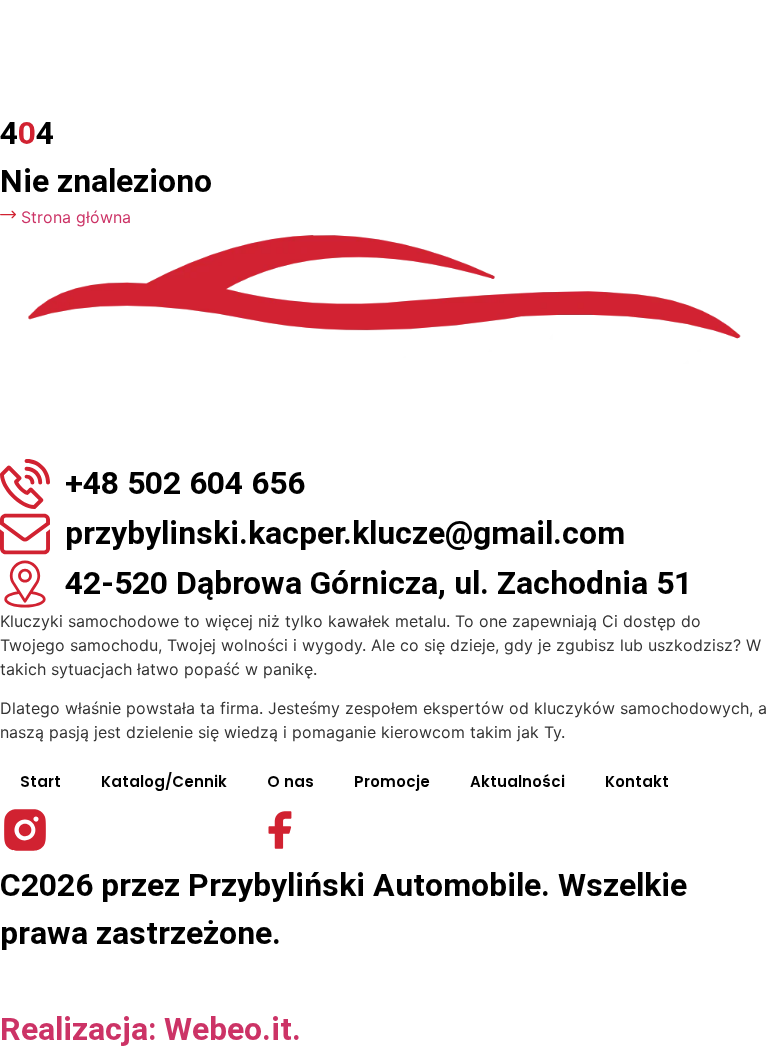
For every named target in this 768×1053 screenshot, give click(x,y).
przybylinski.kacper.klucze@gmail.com (345, 533)
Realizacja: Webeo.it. (150, 1029)
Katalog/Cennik (164, 781)
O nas (290, 781)
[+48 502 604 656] (25, 484)
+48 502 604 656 (185, 483)
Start (40, 781)
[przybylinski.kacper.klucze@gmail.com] (25, 534)
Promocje (392, 781)
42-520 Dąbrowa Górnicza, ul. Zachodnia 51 (378, 583)
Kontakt (637, 781)
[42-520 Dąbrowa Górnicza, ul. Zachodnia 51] (25, 584)
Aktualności (517, 781)
